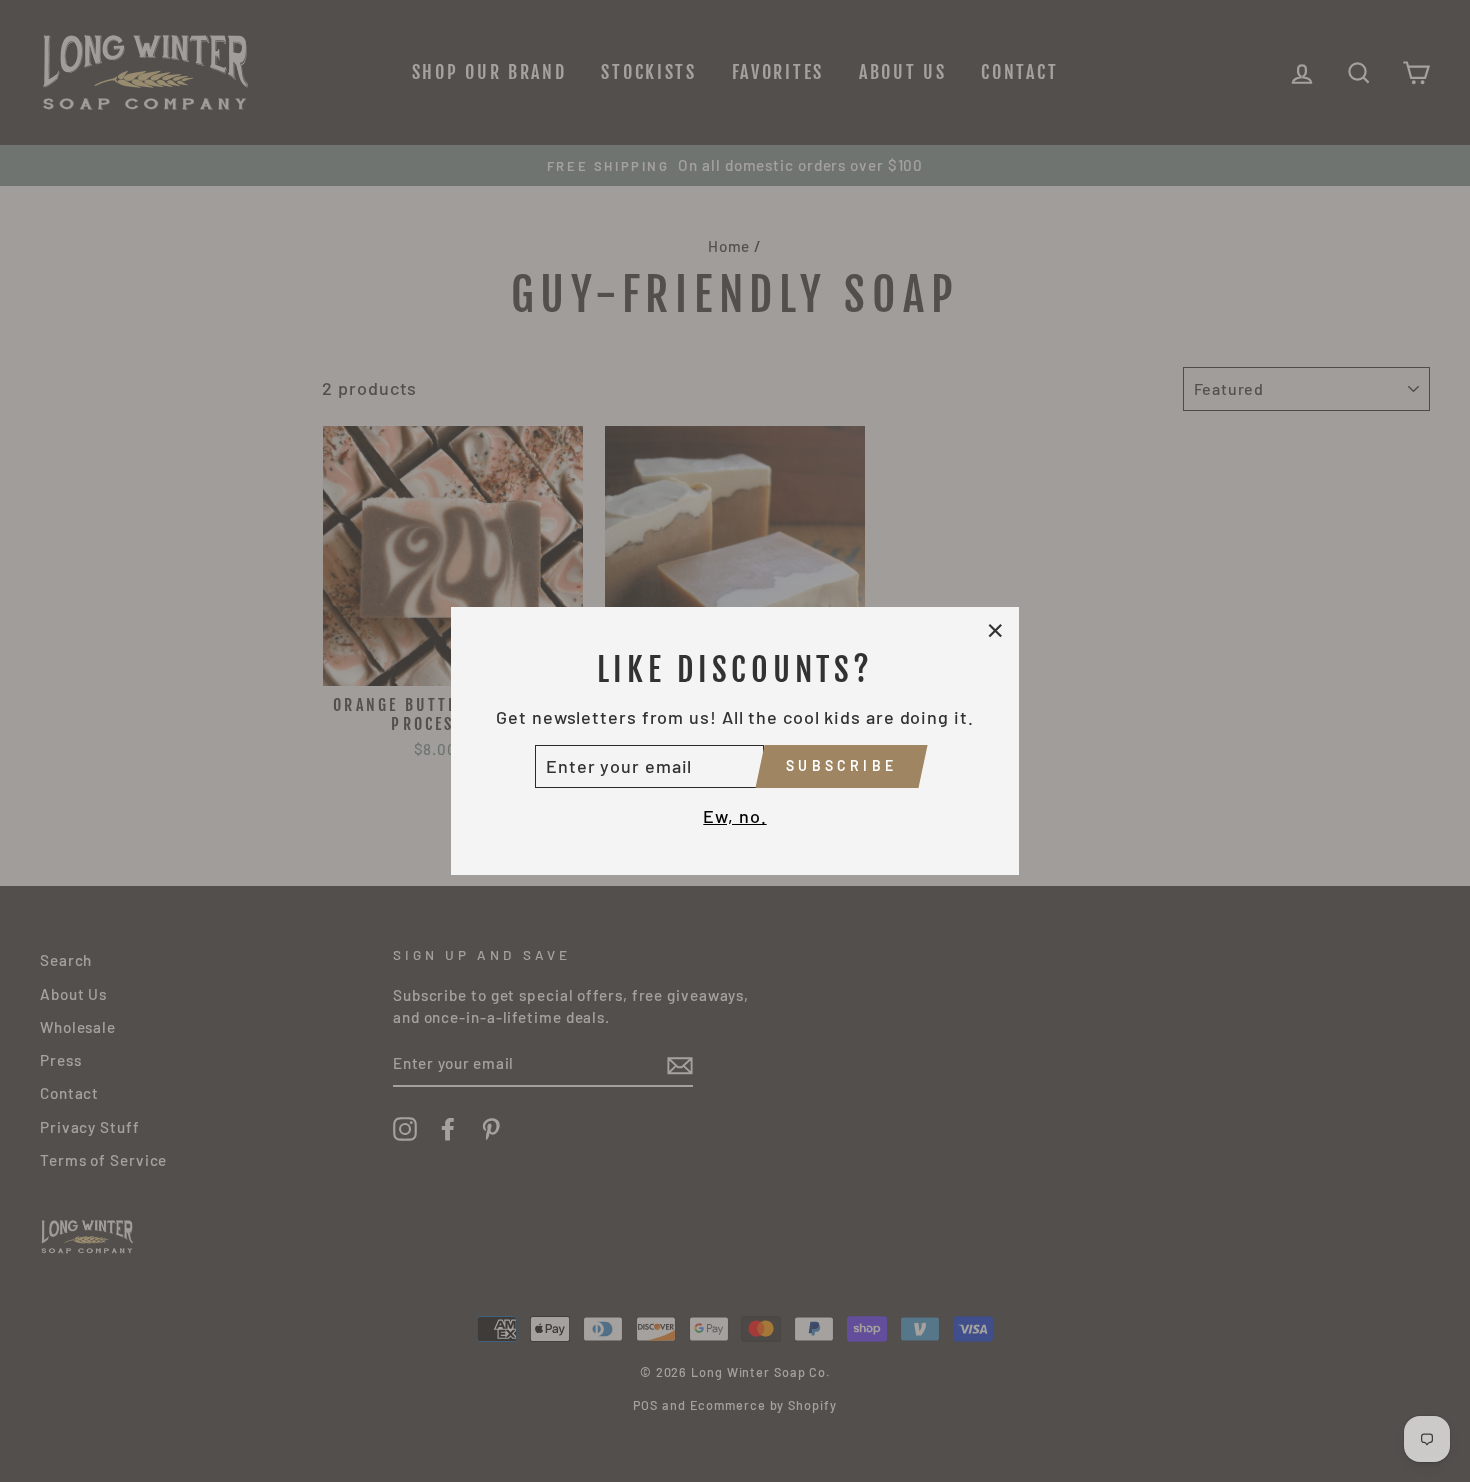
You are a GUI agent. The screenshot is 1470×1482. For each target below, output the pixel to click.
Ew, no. (734, 816)
